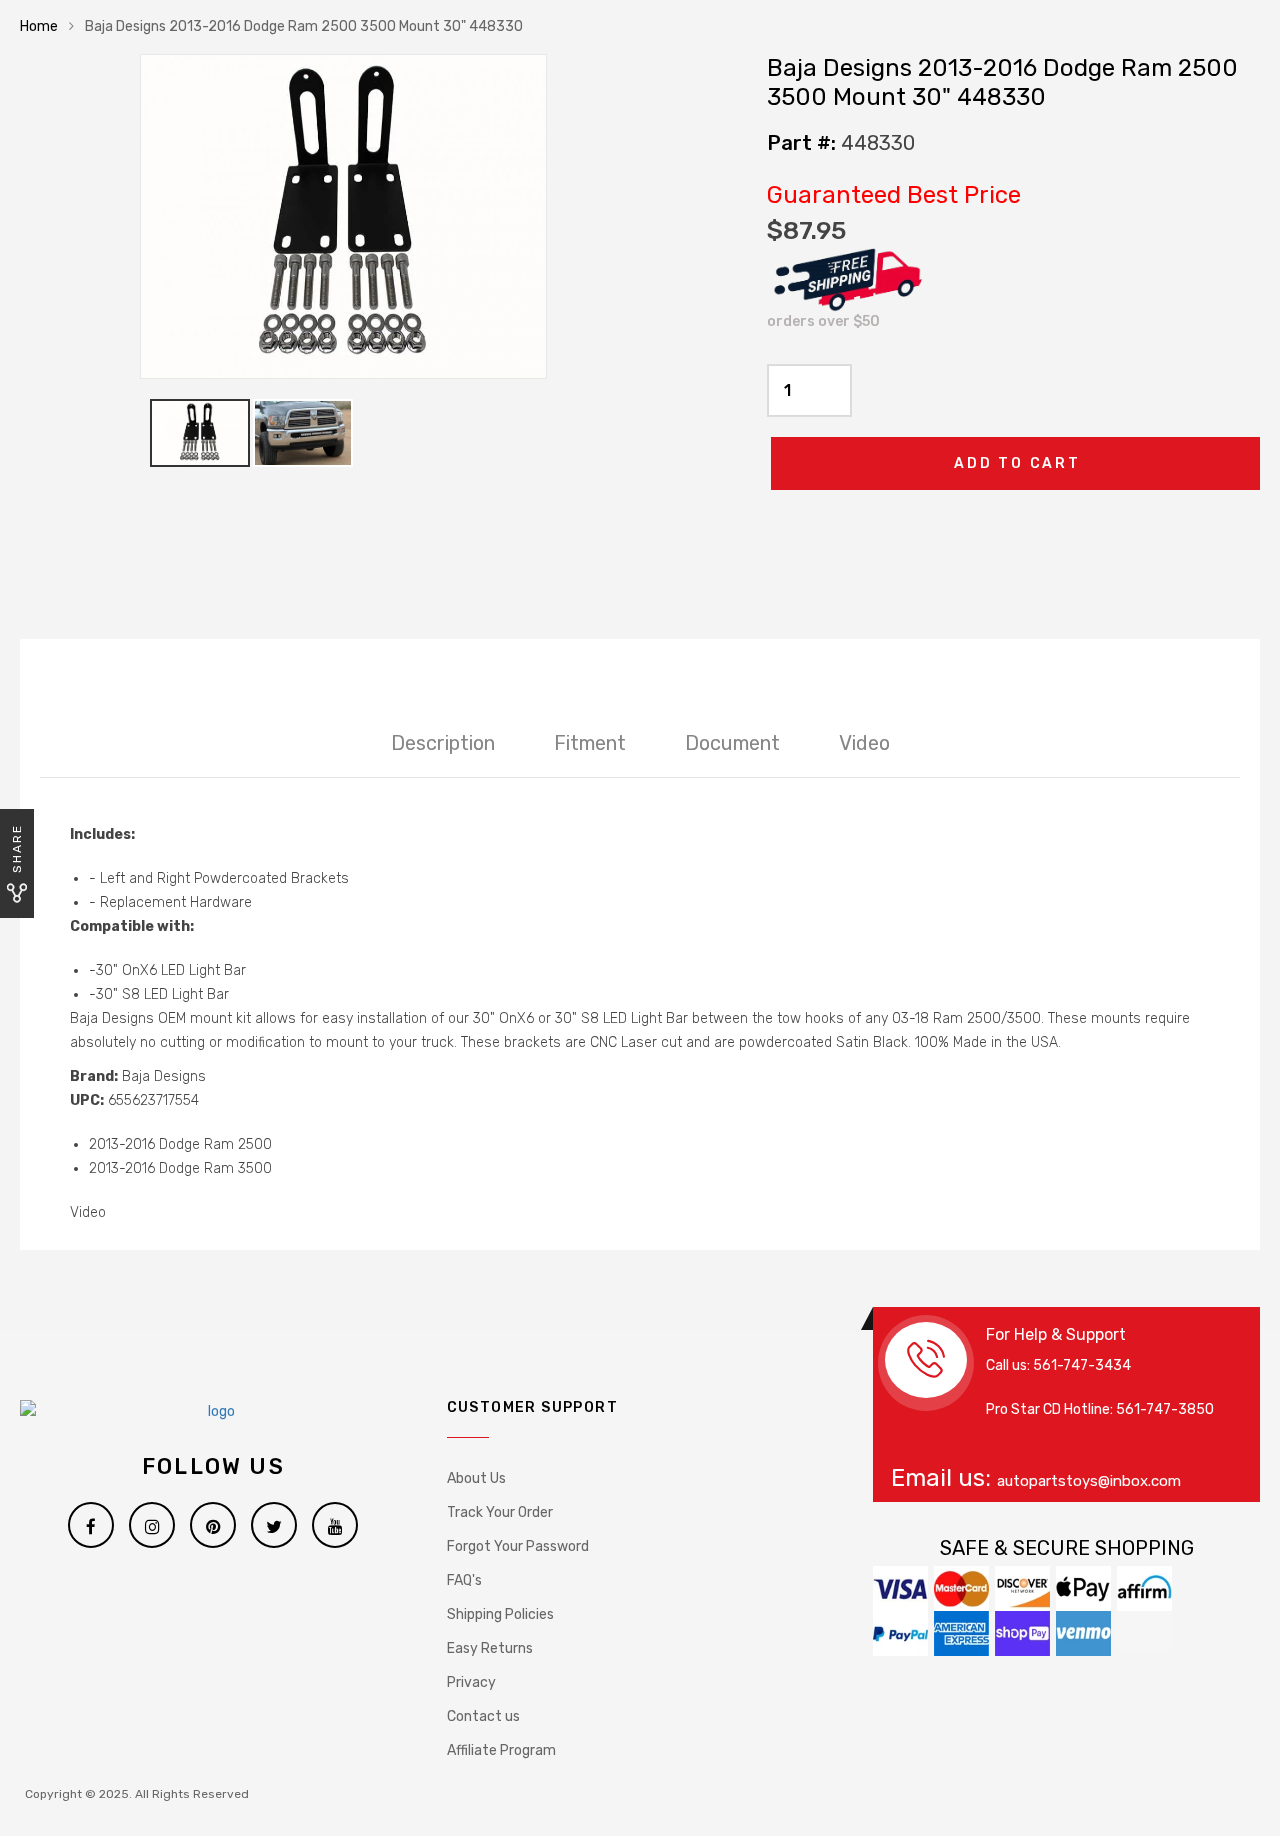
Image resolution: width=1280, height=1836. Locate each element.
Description (443, 743)
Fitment (590, 743)
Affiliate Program (501, 1750)
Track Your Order (500, 1512)
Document (732, 743)
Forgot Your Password (518, 1546)
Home (39, 26)
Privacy (471, 1682)
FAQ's (464, 1580)
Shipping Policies (500, 1614)
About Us (476, 1478)
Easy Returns (490, 1648)
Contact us (483, 1716)
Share (17, 848)
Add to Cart (1017, 463)
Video (864, 743)
